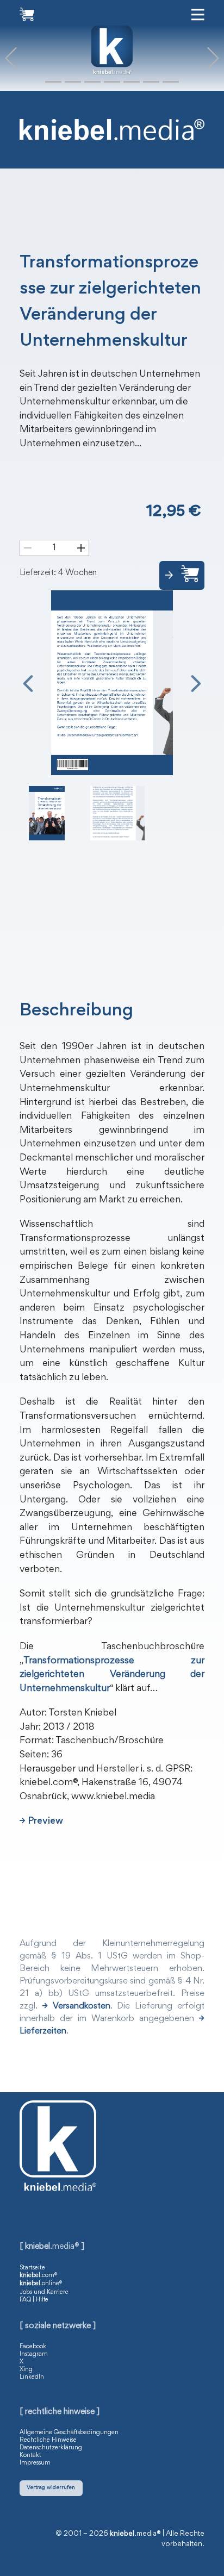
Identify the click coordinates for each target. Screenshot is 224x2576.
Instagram (34, 2354)
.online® (41, 2284)
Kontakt (30, 2455)
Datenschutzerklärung (51, 2448)
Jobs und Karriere (44, 2292)
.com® (38, 2275)
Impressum (35, 2463)
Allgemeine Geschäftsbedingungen (69, 2432)
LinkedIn (32, 2377)
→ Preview (41, 1822)
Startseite (32, 2268)
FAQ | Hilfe (34, 2300)
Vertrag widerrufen (51, 2488)
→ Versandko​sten (76, 2007)
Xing (26, 2369)
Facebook (33, 2347)
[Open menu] (198, 15)
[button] (11, 58)
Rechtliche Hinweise (48, 2440)
